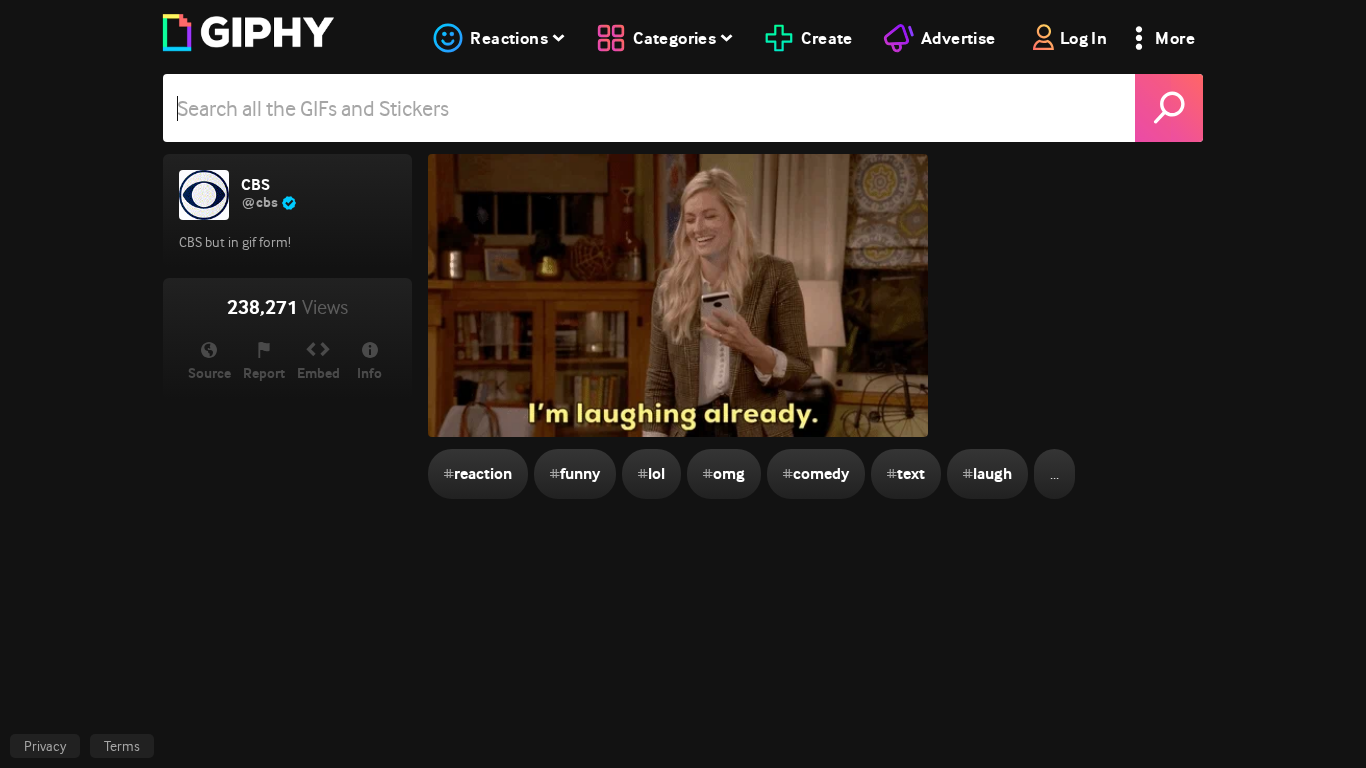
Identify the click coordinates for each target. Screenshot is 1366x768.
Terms (122, 746)
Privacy (45, 746)
